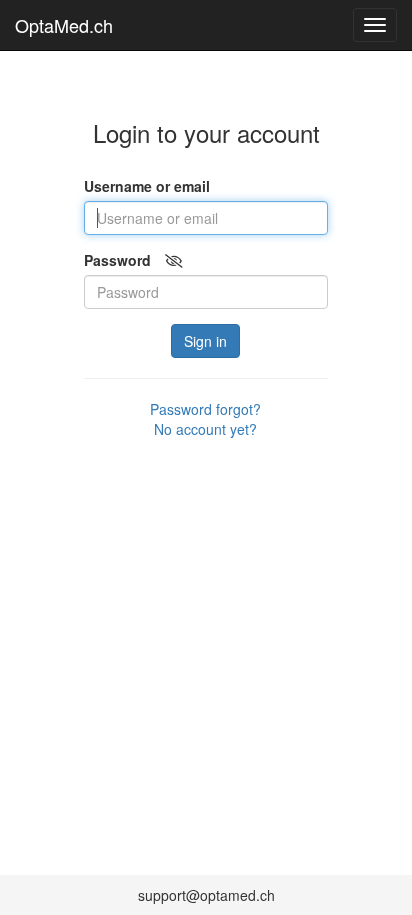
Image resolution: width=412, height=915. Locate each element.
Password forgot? (205, 409)
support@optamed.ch (206, 895)
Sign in (205, 341)
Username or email (147, 186)
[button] (174, 260)
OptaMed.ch (64, 25)
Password (117, 260)
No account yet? (205, 429)
